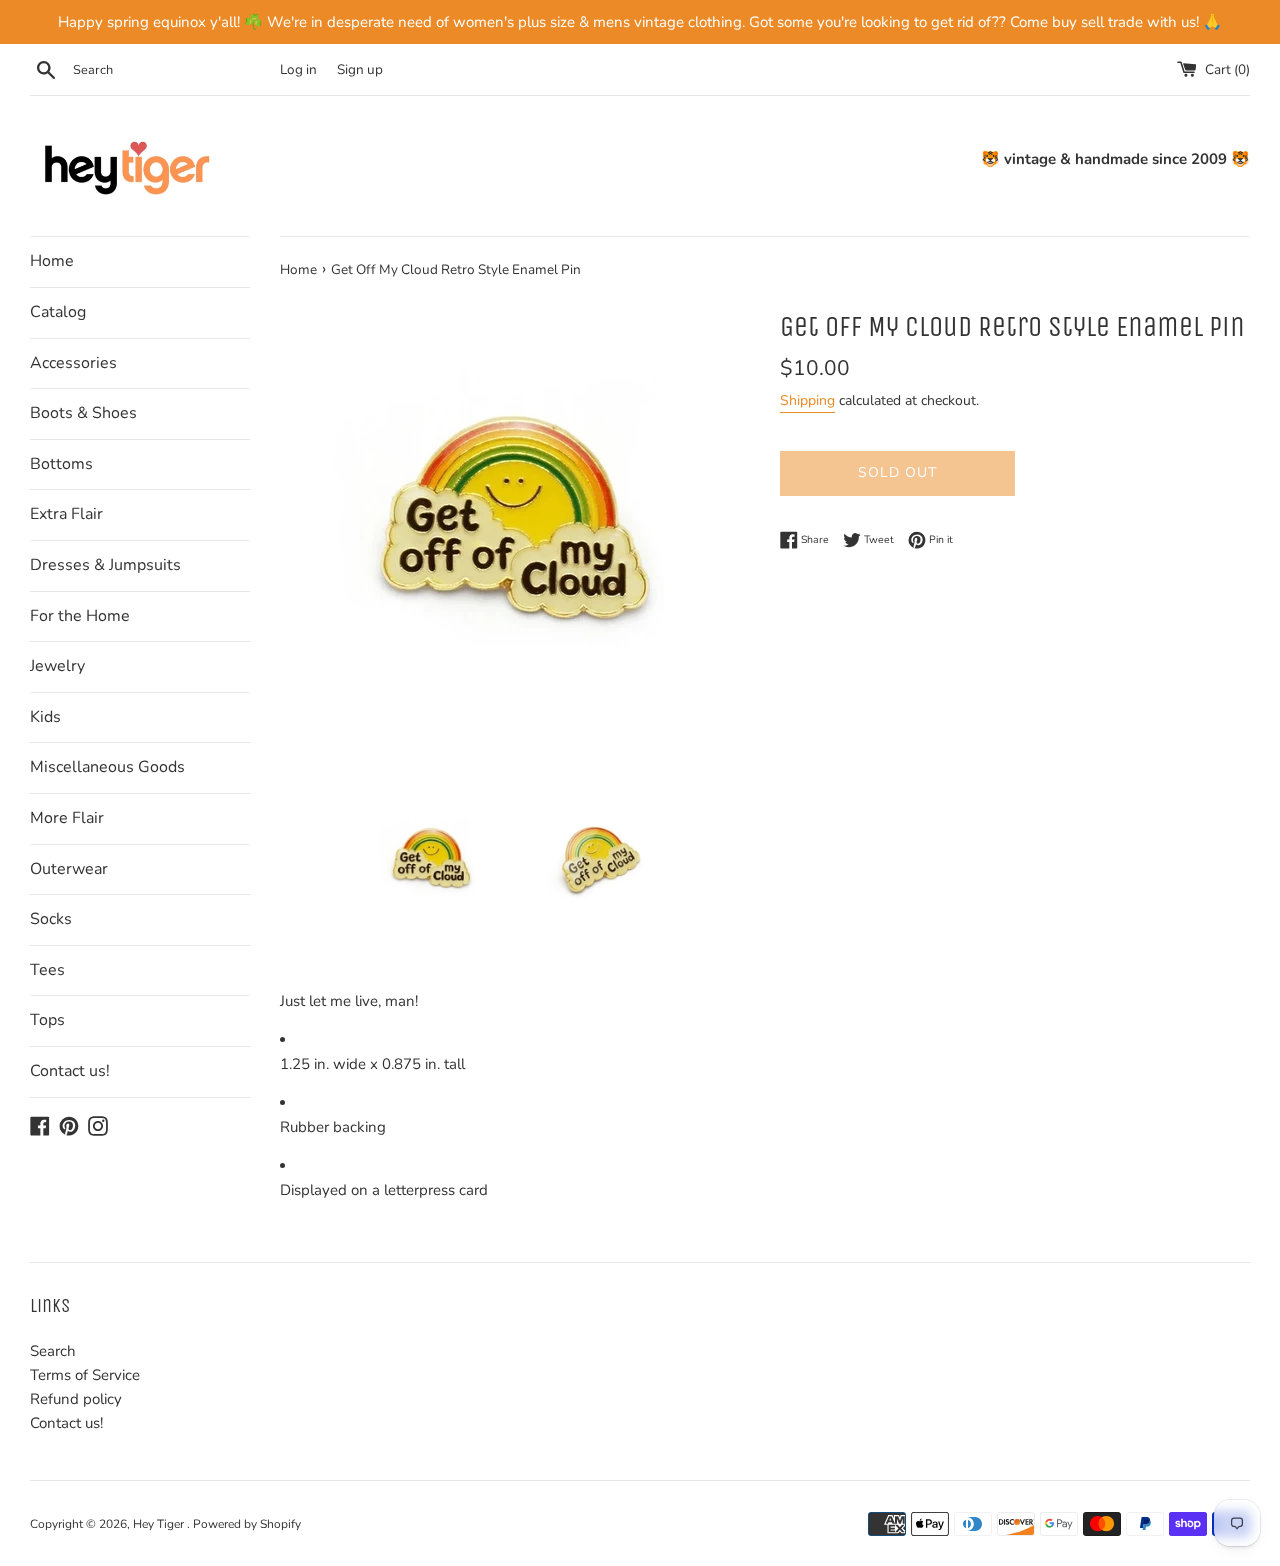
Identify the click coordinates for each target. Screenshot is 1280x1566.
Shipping (807, 400)
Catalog (58, 312)
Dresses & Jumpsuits (105, 565)
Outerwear (69, 869)
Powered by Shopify (247, 1524)
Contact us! (70, 1071)
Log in (298, 69)
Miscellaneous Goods (107, 767)
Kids (45, 717)
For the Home (80, 616)
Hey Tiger (160, 1524)
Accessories (73, 363)
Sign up (360, 69)
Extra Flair (66, 514)
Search (53, 1351)
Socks (51, 919)
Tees (47, 970)
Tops (47, 1020)
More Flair (67, 818)
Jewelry (57, 666)
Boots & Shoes (83, 413)
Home (52, 261)
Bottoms (61, 464)
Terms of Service (85, 1375)
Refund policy (76, 1399)
